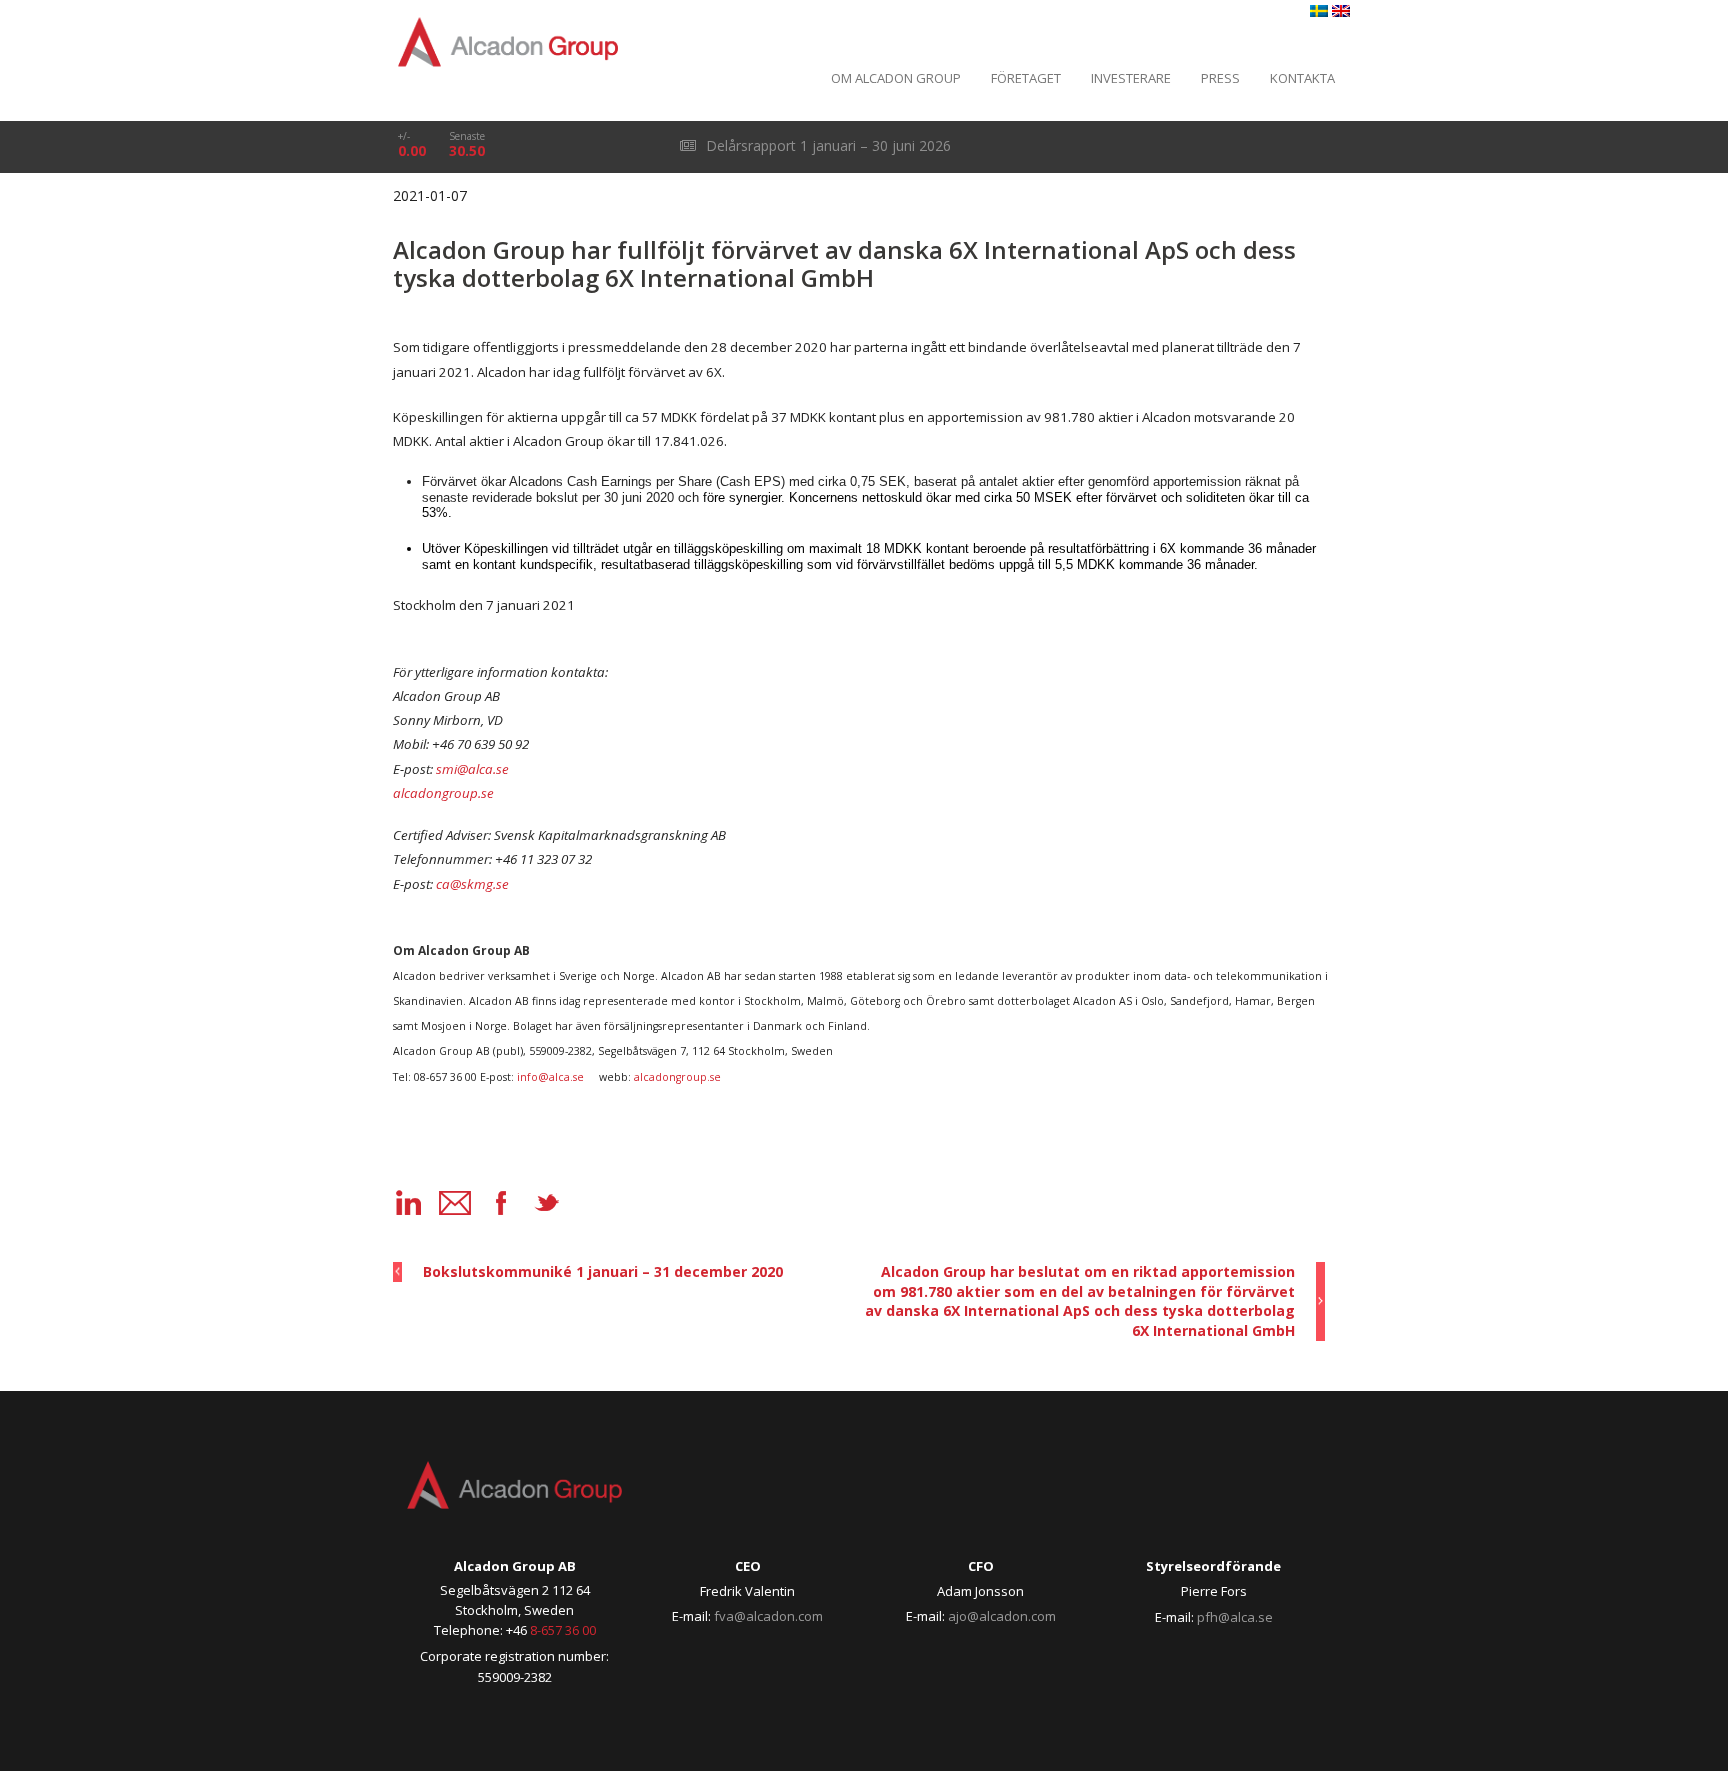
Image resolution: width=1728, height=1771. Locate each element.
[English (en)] (1341, 11)
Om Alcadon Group (896, 78)
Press (1220, 78)
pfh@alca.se (1235, 1617)
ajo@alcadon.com (1002, 1616)
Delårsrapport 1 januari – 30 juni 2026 (826, 145)
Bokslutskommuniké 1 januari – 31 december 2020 (603, 1271)
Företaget (1026, 78)
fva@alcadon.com (768, 1616)
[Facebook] (501, 1203)
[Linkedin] (409, 1203)
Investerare (1131, 78)
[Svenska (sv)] (1319, 11)
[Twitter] (547, 1203)
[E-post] (455, 1203)
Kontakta (1302, 78)
